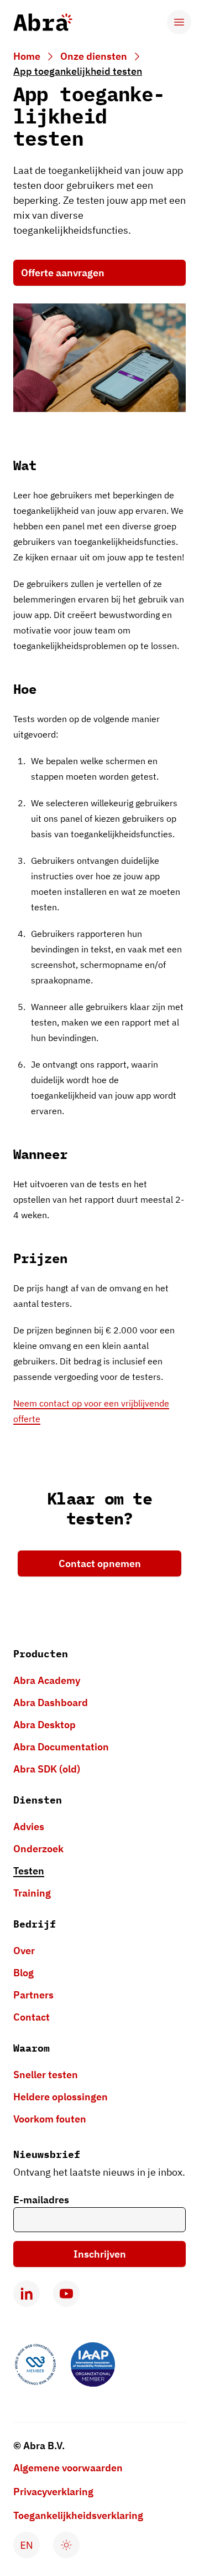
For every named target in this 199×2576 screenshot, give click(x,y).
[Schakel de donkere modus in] (66, 2545)
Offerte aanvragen (63, 273)
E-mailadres (41, 2200)
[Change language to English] (27, 2545)
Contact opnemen (100, 1563)
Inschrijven (100, 2254)
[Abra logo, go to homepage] (43, 22)
